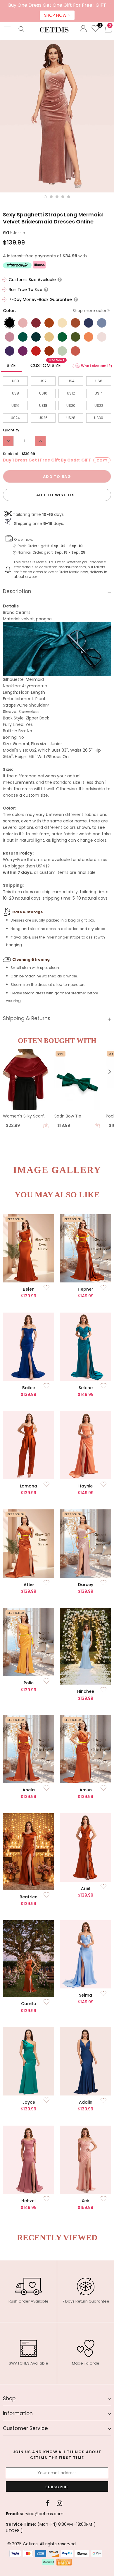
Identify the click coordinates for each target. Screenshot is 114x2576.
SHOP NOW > (57, 15)
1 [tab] (45, 197)
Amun (86, 1790)
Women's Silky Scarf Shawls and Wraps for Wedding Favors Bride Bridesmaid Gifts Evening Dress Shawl (25, 1116)
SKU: (7, 233)
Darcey (86, 1585)
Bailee (29, 1388)
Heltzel (28, 2201)
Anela (29, 1790)
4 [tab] (63, 197)
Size (11, 365)
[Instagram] (59, 2503)
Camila (29, 2004)
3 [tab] (57, 197)
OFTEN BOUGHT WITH (57, 1041)
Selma (85, 1995)
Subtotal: (11, 454)
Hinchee (86, 1691)
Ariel (86, 1888)
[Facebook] (48, 2503)
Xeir (85, 2201)
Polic (29, 1683)
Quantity (11, 430)
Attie (29, 1585)
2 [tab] (51, 197)
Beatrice (28, 1897)
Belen (29, 1289)
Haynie (85, 1486)
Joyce (29, 2102)
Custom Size (47, 364)
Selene (86, 1388)
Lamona (28, 1486)
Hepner (85, 1289)
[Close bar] (110, 4)
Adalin (86, 2102)
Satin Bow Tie (68, 1116)
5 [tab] (69, 197)
